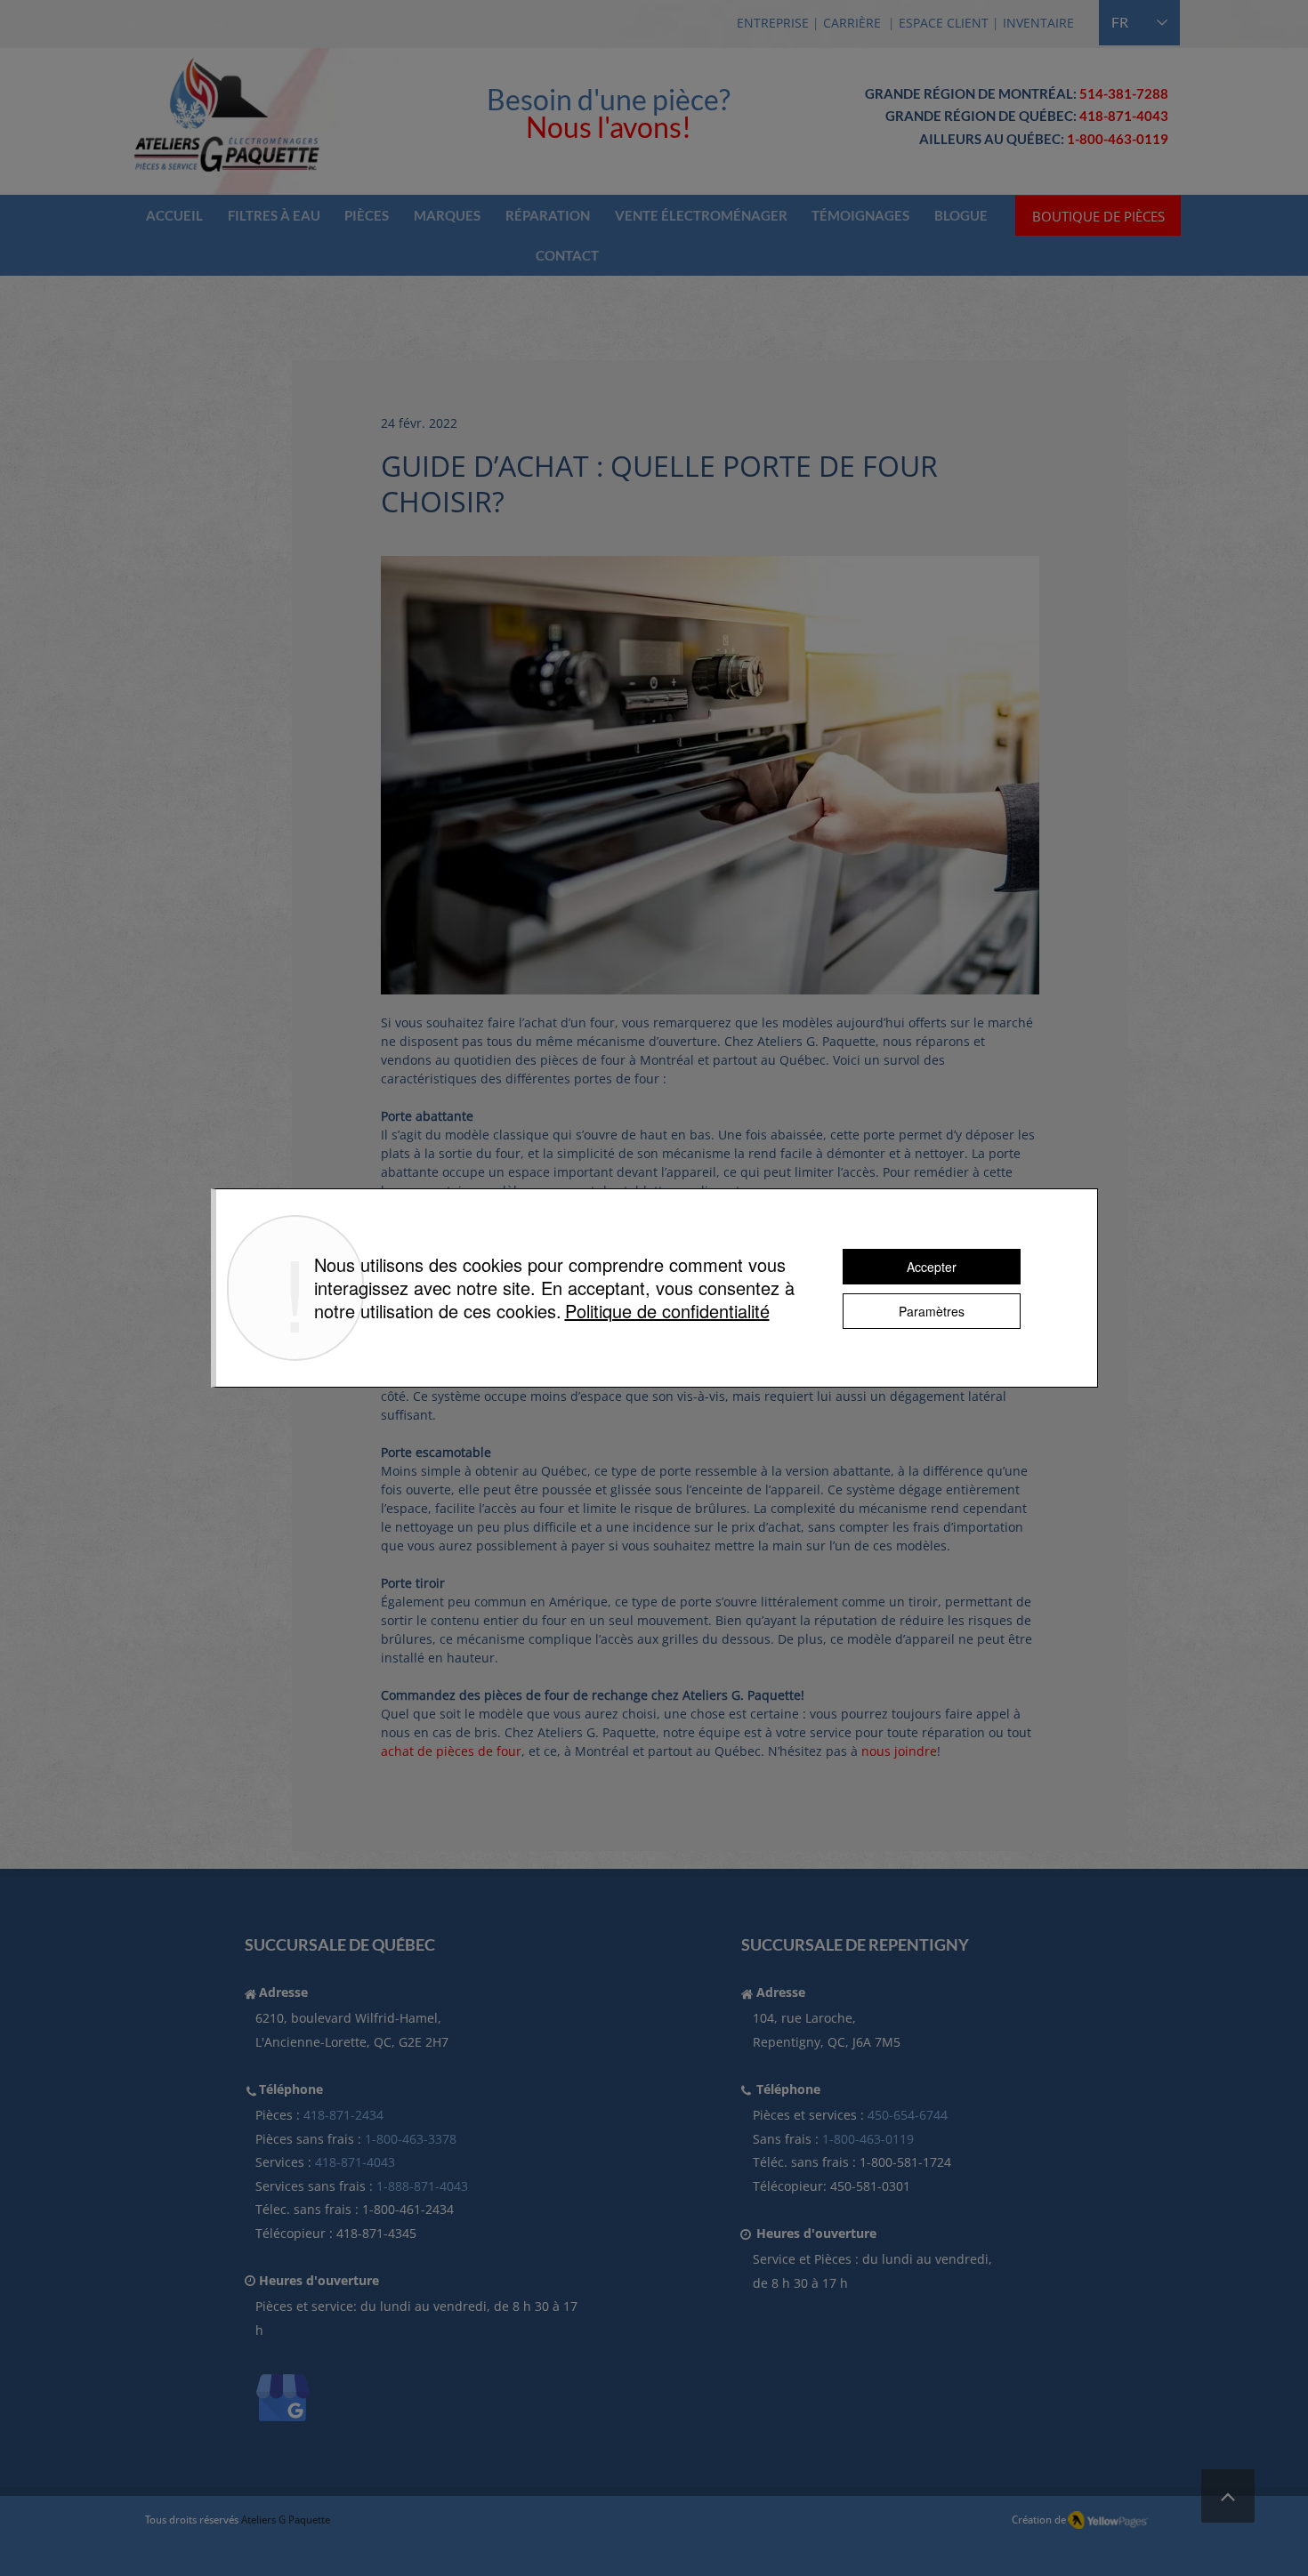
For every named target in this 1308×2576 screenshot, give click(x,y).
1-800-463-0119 (868, 2139)
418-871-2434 (343, 2115)
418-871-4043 (1124, 116)
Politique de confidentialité (667, 1311)
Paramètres (932, 1311)
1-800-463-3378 (411, 2139)
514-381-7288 (1124, 93)
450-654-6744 (908, 2115)
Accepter (932, 1267)
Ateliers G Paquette (286, 2520)
